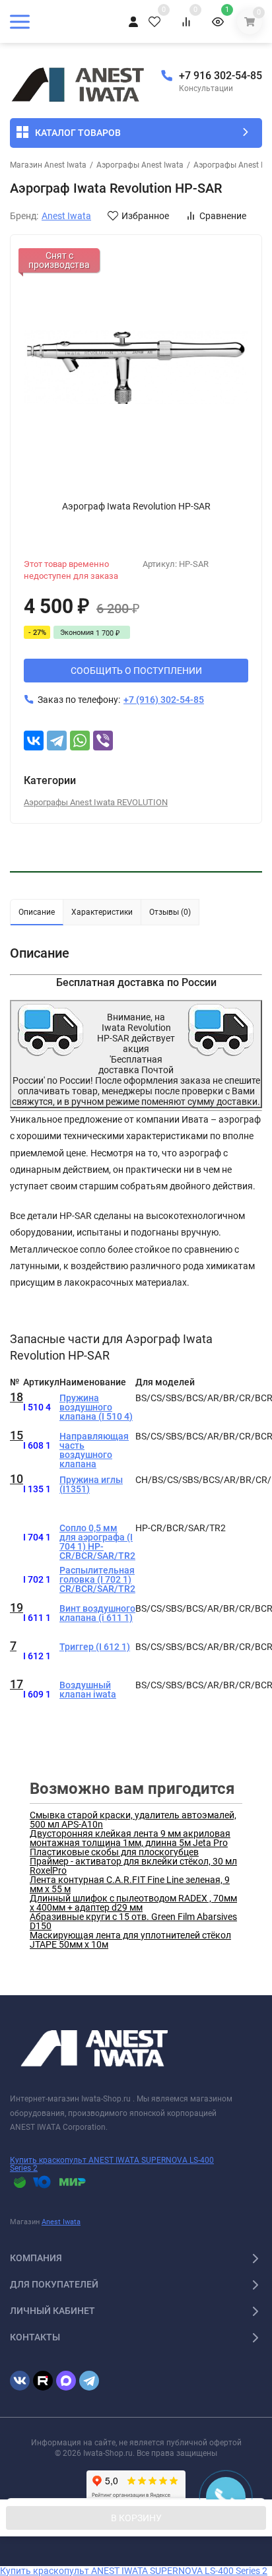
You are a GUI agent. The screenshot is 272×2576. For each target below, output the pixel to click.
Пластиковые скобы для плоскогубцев (114, 1852)
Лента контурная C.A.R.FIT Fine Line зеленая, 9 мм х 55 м (130, 1884)
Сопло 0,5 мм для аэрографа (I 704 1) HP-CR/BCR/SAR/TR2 (97, 1542)
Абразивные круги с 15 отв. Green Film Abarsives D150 (133, 1921)
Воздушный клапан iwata (88, 1690)
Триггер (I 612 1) (95, 1647)
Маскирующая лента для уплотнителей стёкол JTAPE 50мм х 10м (130, 1940)
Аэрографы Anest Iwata (140, 165)
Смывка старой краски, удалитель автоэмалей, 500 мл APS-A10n (133, 1820)
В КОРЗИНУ (136, 2518)
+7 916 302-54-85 (221, 76)
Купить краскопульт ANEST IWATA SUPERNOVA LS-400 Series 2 (112, 2164)
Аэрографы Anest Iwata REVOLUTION (96, 802)
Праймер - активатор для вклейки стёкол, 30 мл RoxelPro (133, 1866)
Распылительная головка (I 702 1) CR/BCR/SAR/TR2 (97, 1579)
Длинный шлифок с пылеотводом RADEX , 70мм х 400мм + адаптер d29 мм (133, 1903)
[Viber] (103, 741)
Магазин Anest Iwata (48, 165)
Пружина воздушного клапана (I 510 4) (96, 1407)
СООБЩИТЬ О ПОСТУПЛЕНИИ (136, 671)
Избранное (145, 216)
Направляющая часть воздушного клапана (94, 1450)
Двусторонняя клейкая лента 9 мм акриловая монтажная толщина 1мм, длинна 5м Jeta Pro (130, 1838)
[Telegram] (57, 741)
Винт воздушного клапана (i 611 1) (97, 1613)
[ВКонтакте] (34, 741)
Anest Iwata (61, 2222)
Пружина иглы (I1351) (91, 1484)
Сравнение (223, 216)
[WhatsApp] (80, 741)
